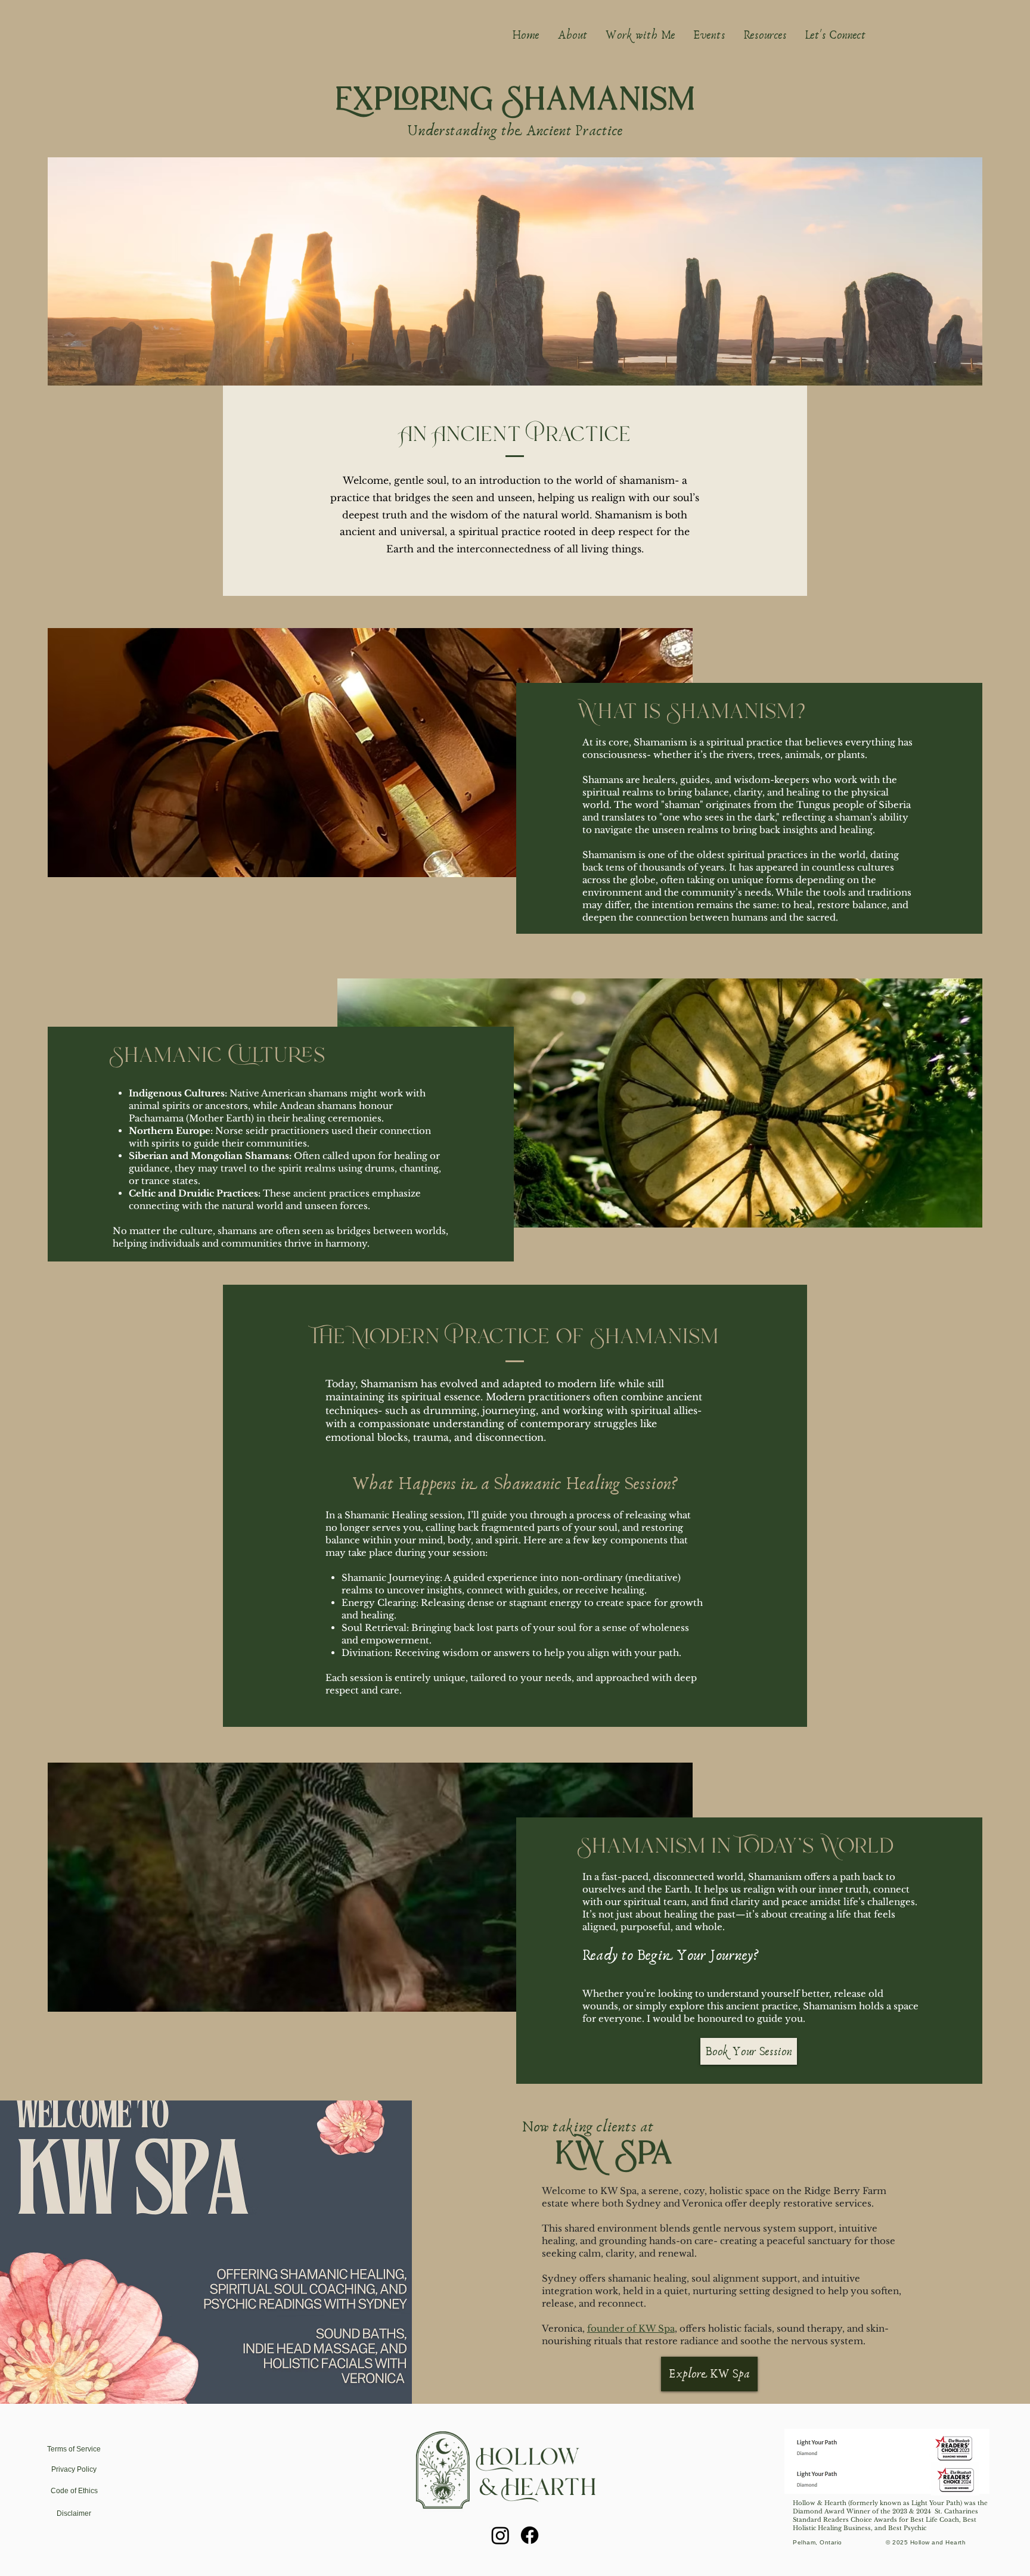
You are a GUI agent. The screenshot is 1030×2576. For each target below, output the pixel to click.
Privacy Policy (74, 2469)
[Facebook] (530, 2535)
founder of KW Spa (631, 2328)
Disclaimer (74, 2513)
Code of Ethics (74, 2491)
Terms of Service (74, 2449)
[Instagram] (500, 2535)
